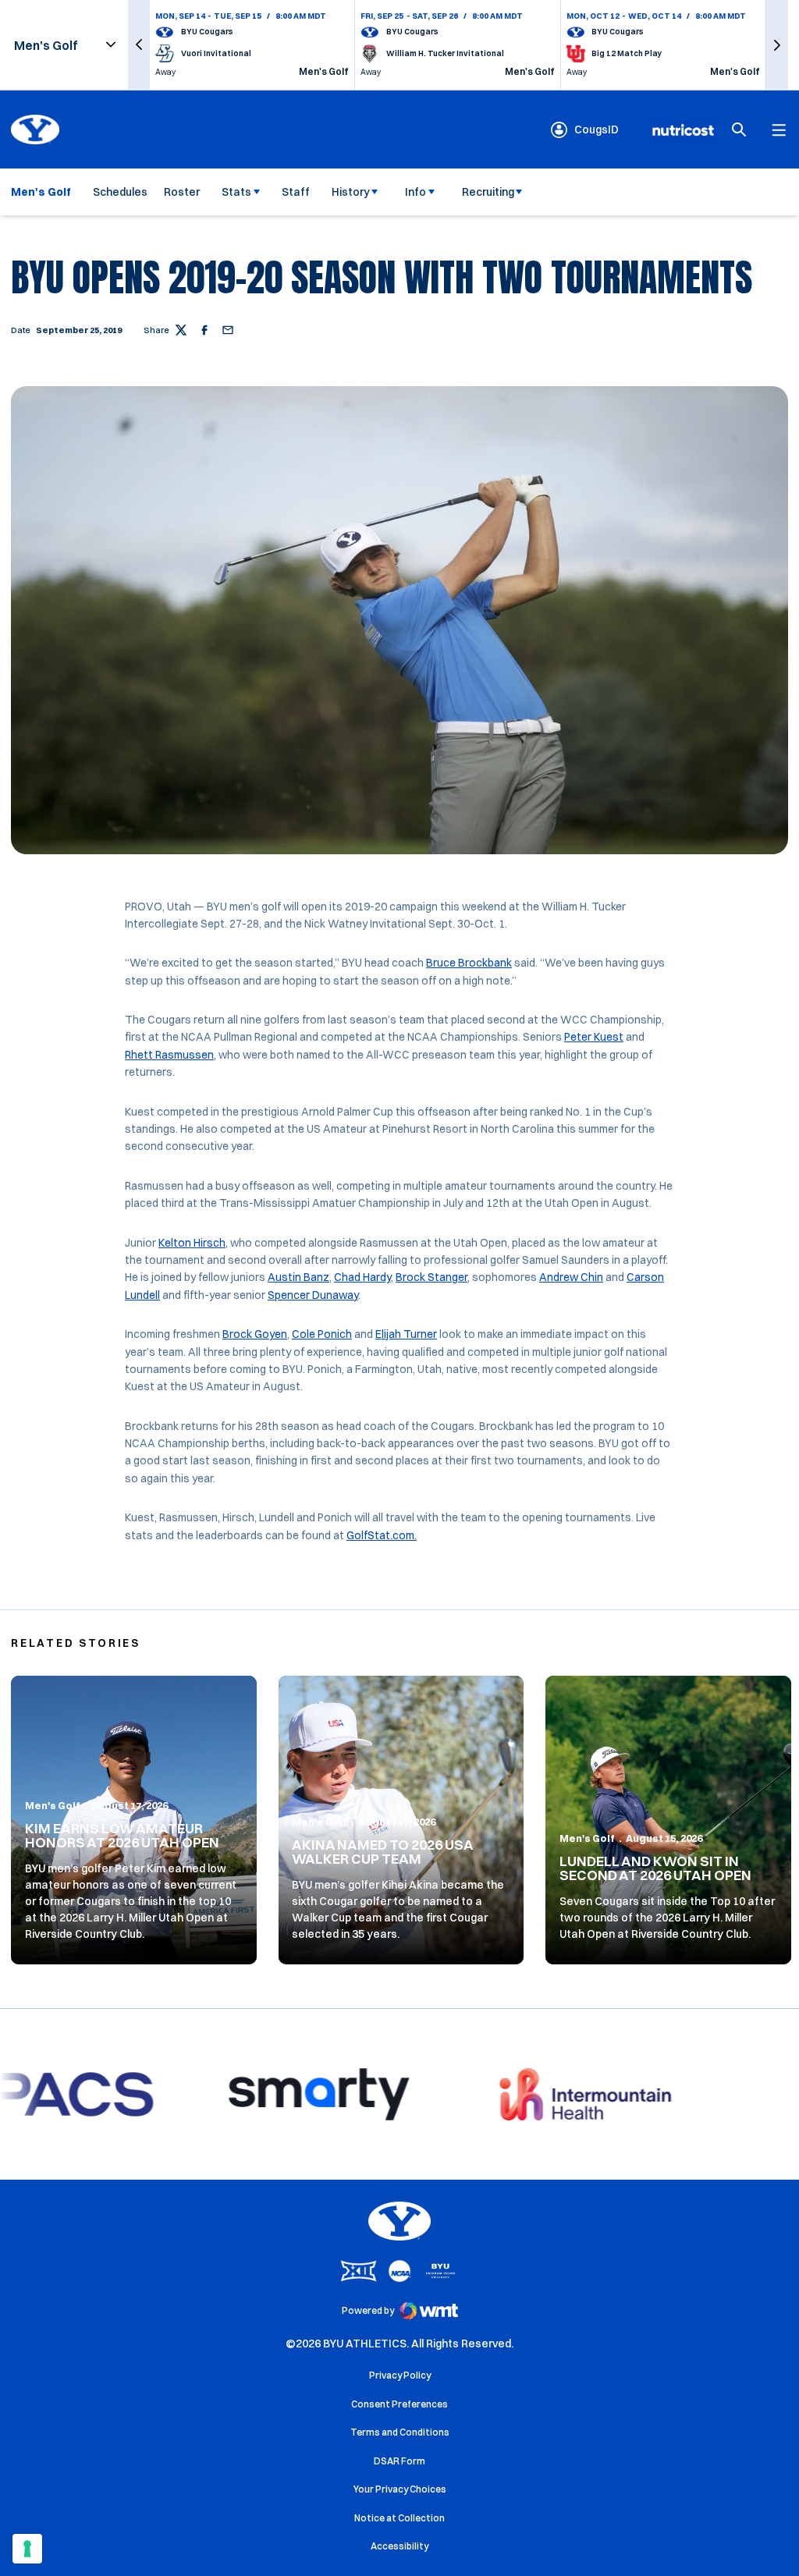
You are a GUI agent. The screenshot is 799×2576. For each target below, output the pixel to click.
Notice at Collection (399, 2518)
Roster (182, 192)
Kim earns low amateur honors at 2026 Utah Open (122, 1835)
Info (415, 192)
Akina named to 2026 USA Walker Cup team (382, 1852)
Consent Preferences (399, 2404)
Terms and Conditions (400, 2432)
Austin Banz (298, 1277)
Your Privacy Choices (400, 2489)
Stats (236, 192)
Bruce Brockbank (469, 963)
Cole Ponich (322, 1334)
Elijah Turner (406, 1334)
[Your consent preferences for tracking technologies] (27, 2549)
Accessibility (399, 2546)
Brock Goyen (255, 1334)
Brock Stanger (431, 1277)
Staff (296, 192)
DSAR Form (399, 2461)
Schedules (120, 192)
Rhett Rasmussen (169, 1055)
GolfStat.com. (382, 1535)
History (351, 192)
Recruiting (488, 192)
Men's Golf (53, 1805)
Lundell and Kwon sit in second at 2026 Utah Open (655, 1868)
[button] (139, 45)
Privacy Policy (400, 2375)
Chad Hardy (362, 1277)
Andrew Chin (571, 1277)
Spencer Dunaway (313, 1295)
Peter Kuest (594, 1037)
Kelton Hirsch (192, 1243)
